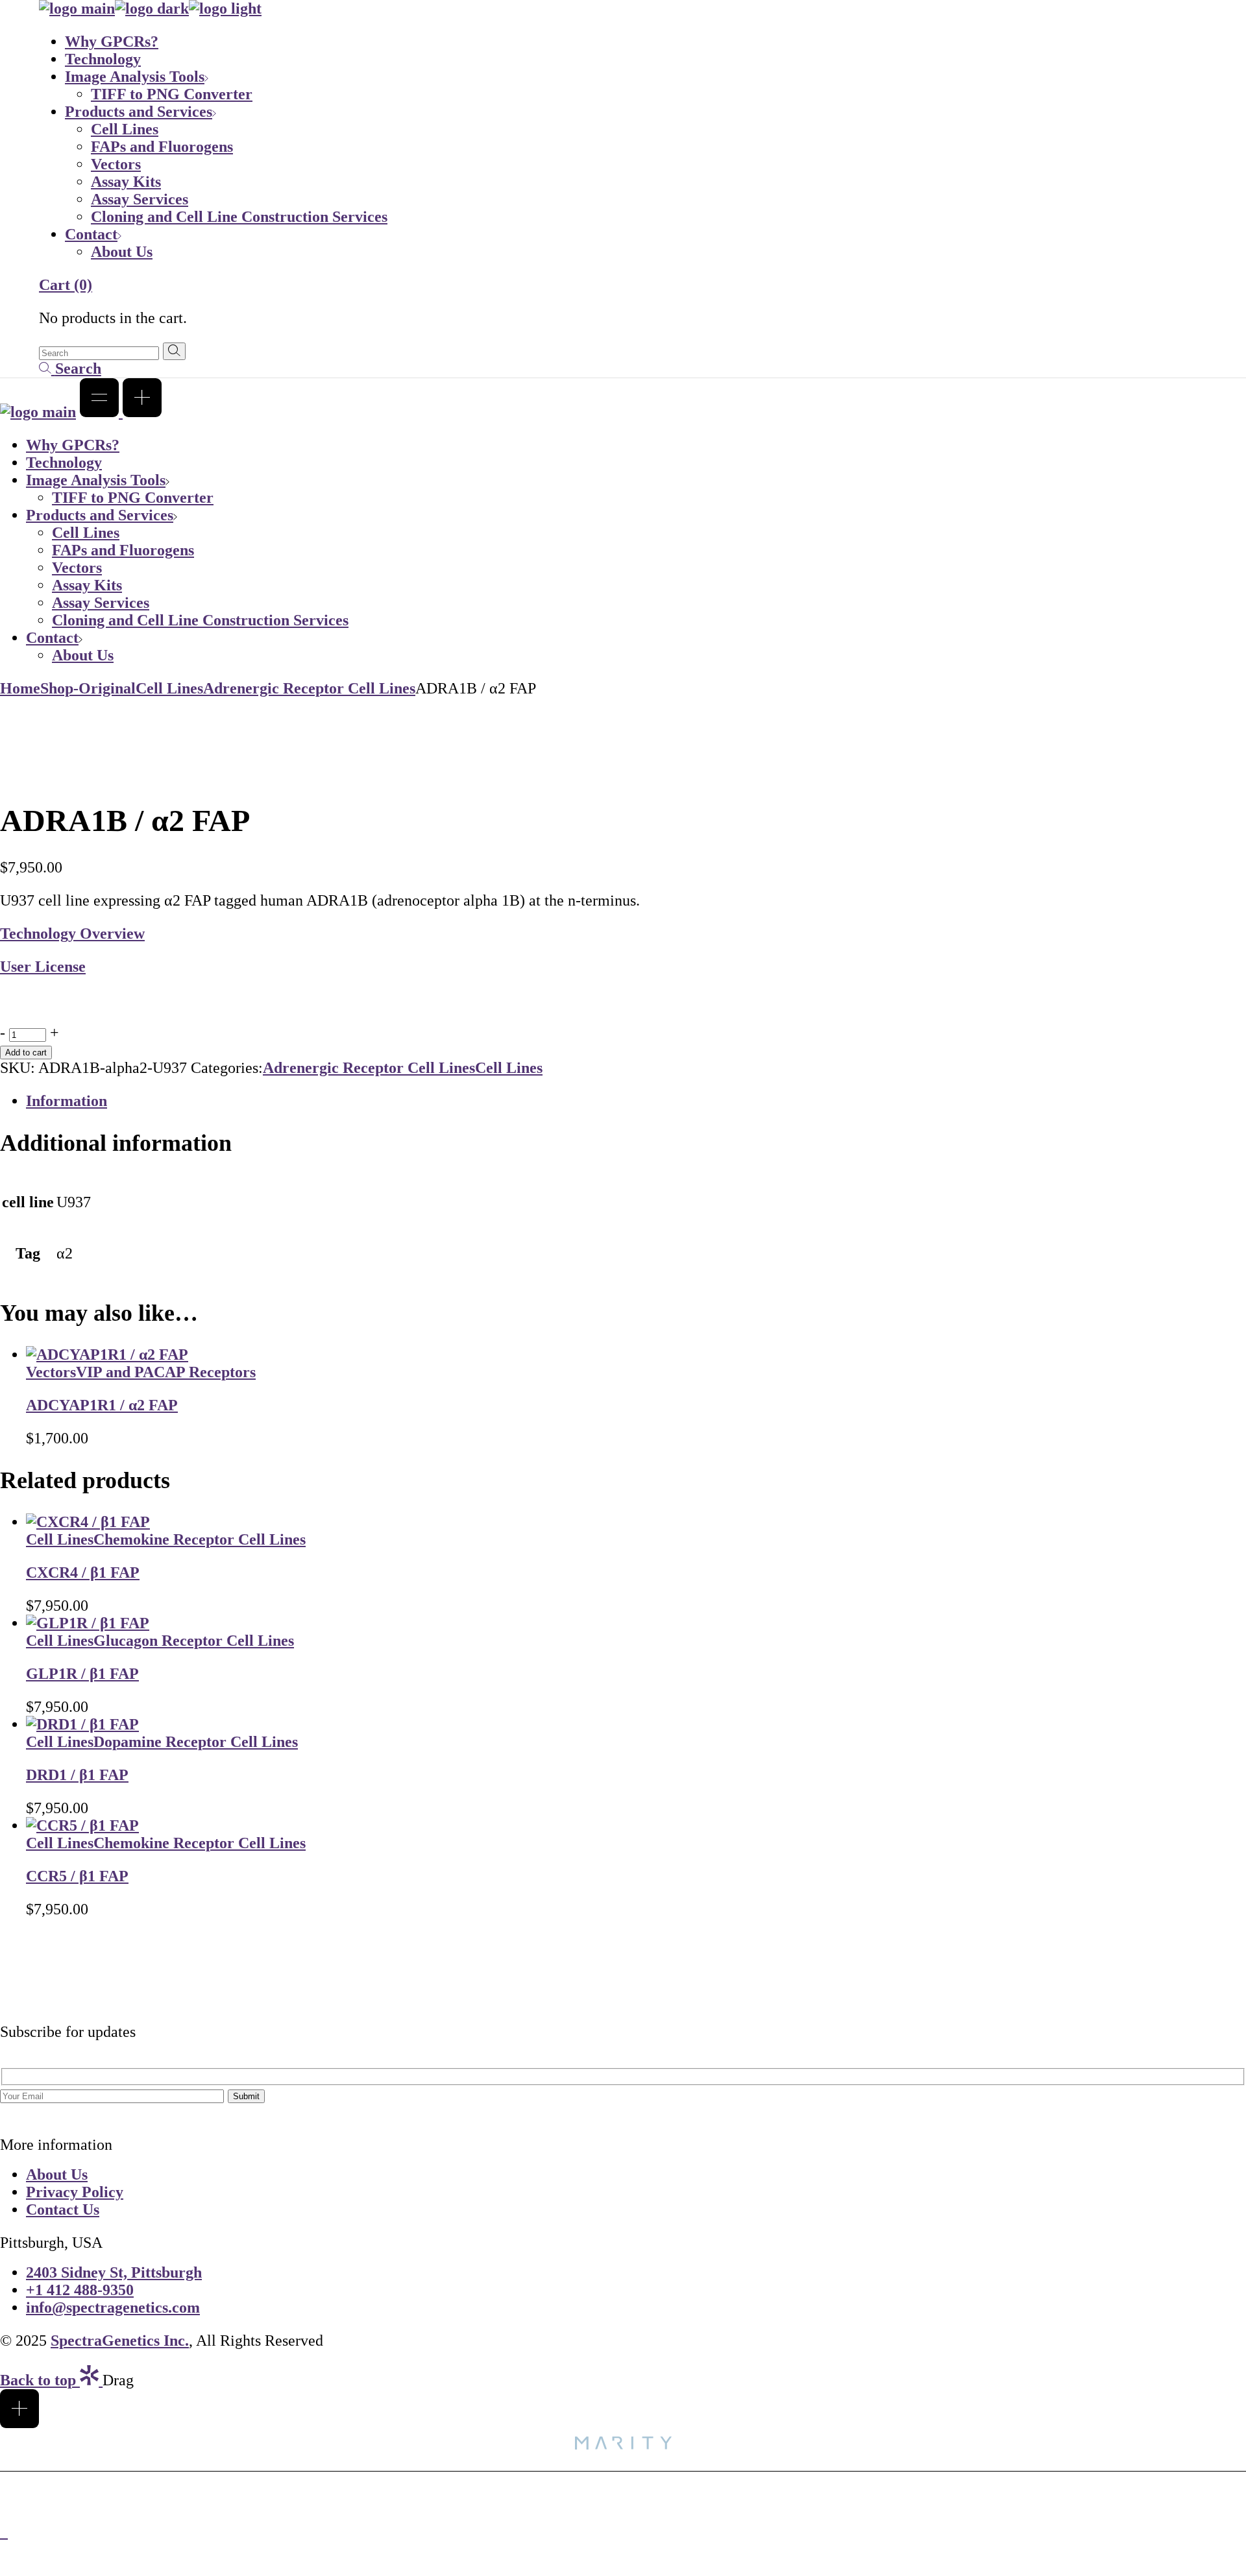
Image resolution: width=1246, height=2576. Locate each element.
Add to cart (26, 1053)
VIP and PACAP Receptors (166, 1372)
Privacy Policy (75, 2192)
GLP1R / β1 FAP (82, 1674)
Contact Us (63, 2209)
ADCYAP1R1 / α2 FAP (102, 1405)
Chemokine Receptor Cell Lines (200, 1539)
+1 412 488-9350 (80, 2290)
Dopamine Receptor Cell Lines (196, 1742)
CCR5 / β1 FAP (77, 1876)
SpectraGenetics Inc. (120, 2341)
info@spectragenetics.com (113, 2307)
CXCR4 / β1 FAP (83, 1572)
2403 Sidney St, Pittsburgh (114, 2272)
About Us (57, 2174)
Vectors (51, 1372)
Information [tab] (67, 1101)
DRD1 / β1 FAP (77, 1775)
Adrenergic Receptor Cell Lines (369, 1068)
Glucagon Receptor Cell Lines (194, 1641)
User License (43, 967)
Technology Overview (72, 933)
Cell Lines (509, 1068)
